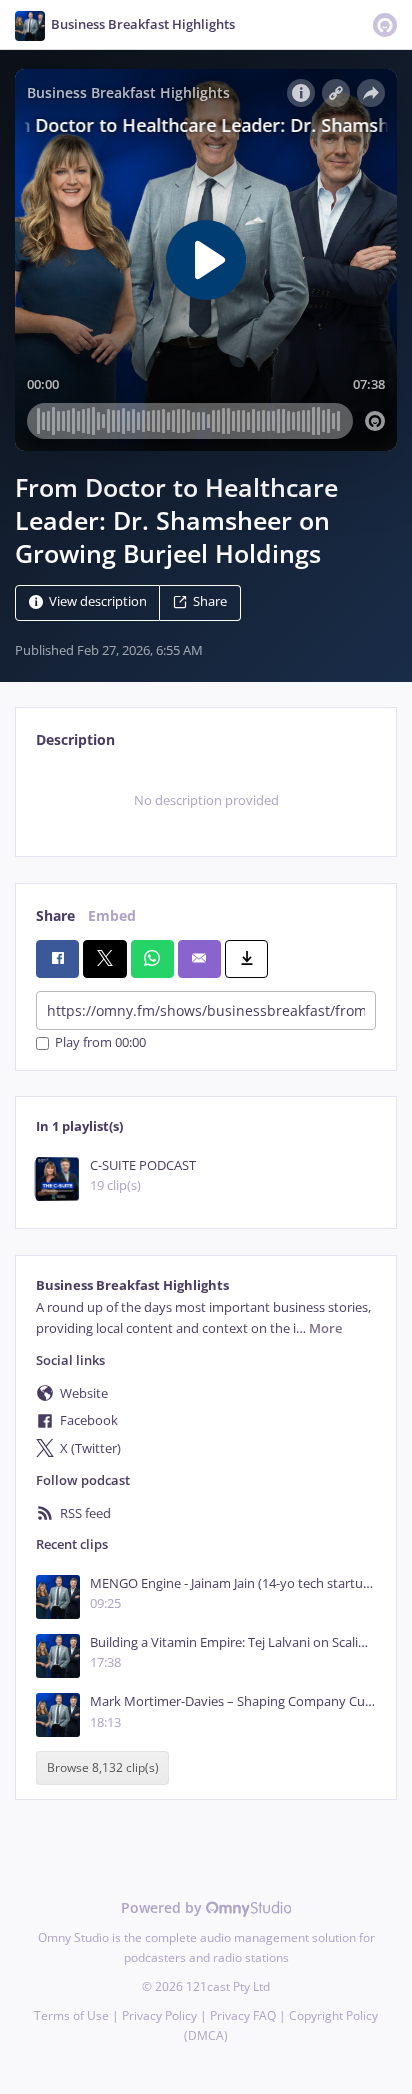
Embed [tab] (112, 915)
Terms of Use (71, 2015)
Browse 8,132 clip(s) (103, 1768)
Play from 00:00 (100, 1043)
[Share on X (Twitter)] (104, 959)
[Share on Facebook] (57, 959)
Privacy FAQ (243, 2015)
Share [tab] (55, 915)
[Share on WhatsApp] (152, 959)
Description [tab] (75, 739)
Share (210, 602)
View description (98, 602)
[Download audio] (246, 959)
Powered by (163, 1907)
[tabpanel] (206, 800)
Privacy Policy (159, 2015)
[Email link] (199, 959)
